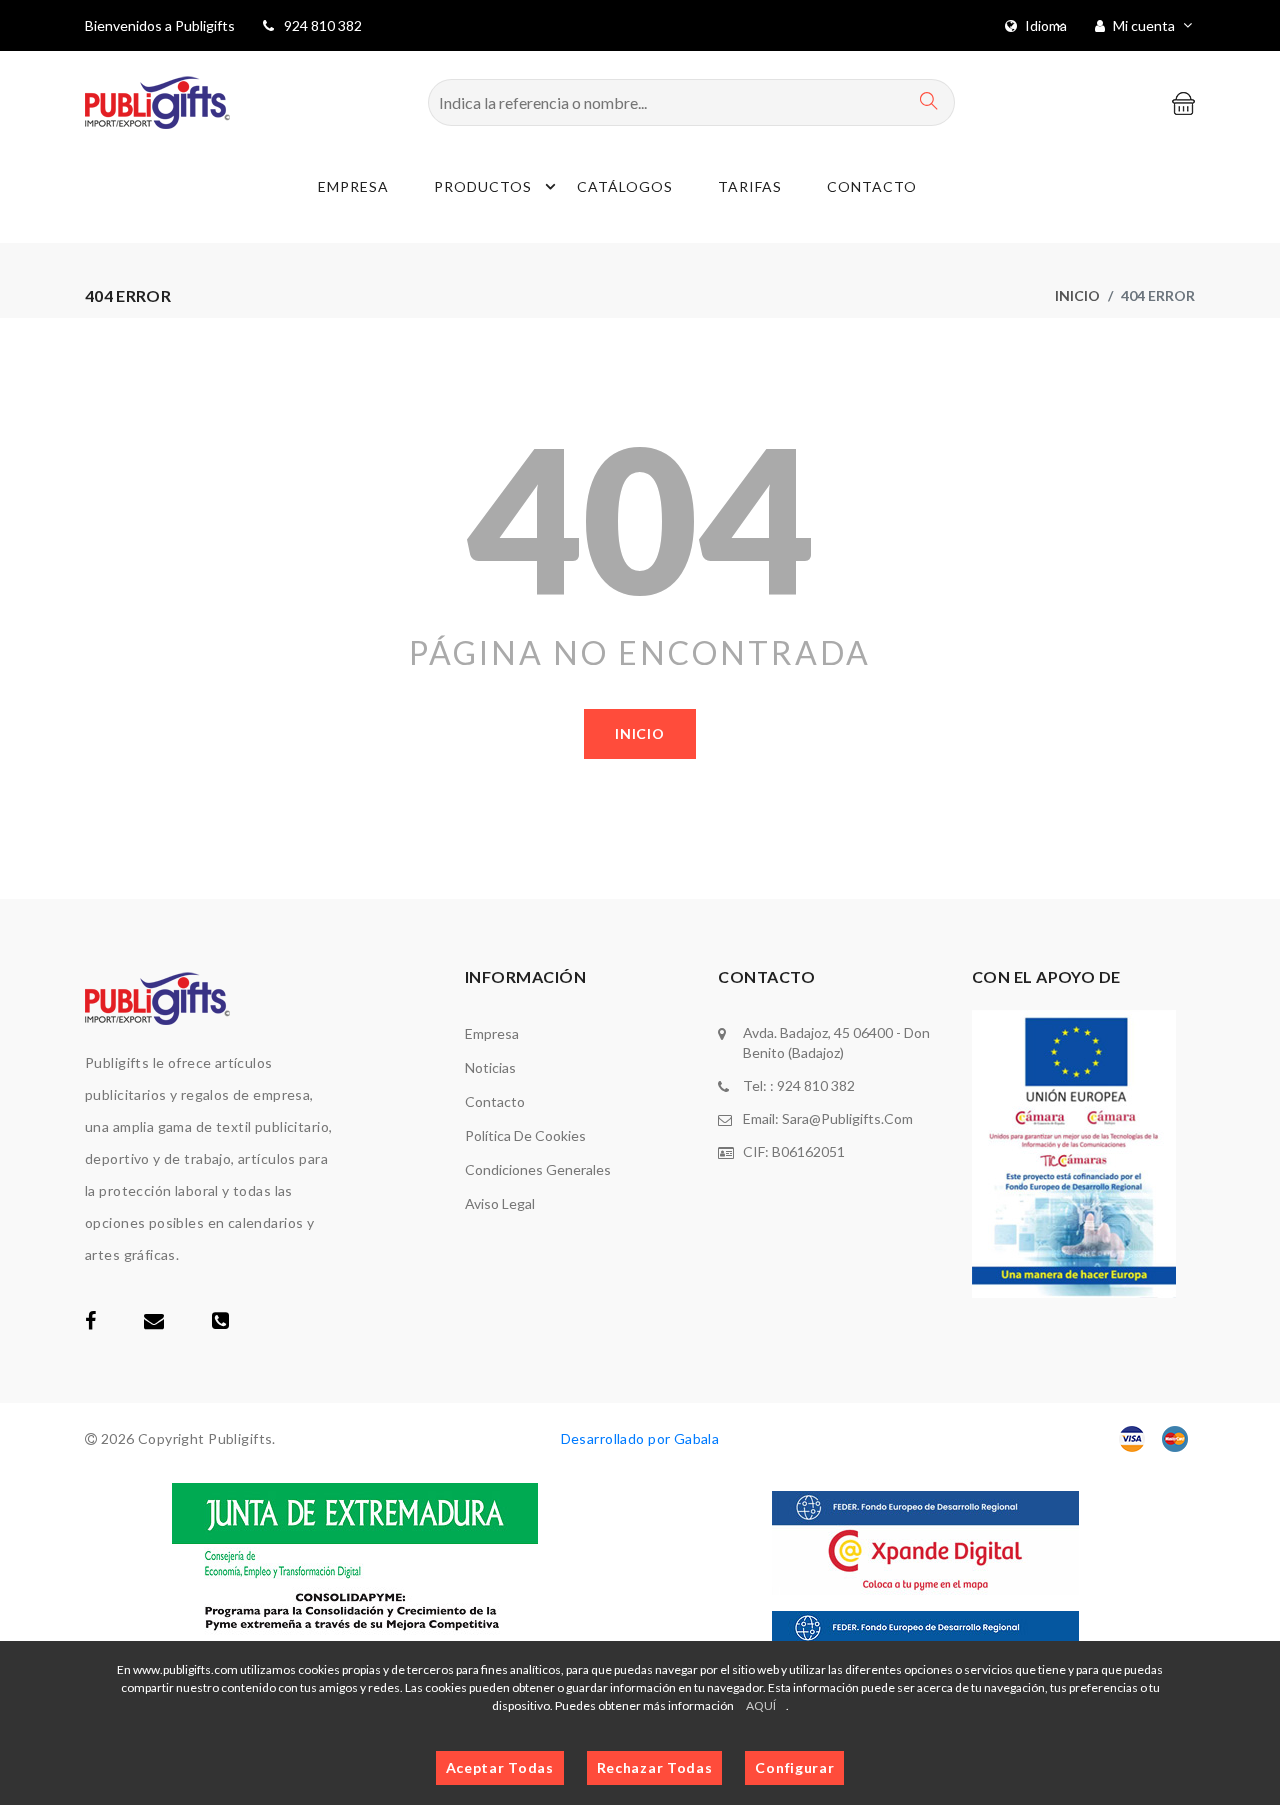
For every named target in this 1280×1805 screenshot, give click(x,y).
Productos (483, 186)
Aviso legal (500, 1203)
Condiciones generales (538, 1169)
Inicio (1077, 295)
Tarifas (750, 186)
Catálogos (625, 186)
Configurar (794, 1767)
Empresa (353, 186)
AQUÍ (761, 1705)
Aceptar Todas (500, 1767)
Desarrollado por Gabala (640, 1438)
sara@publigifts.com (847, 1118)
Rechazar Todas (655, 1767)
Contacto (872, 186)
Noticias (490, 1067)
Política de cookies (525, 1135)
